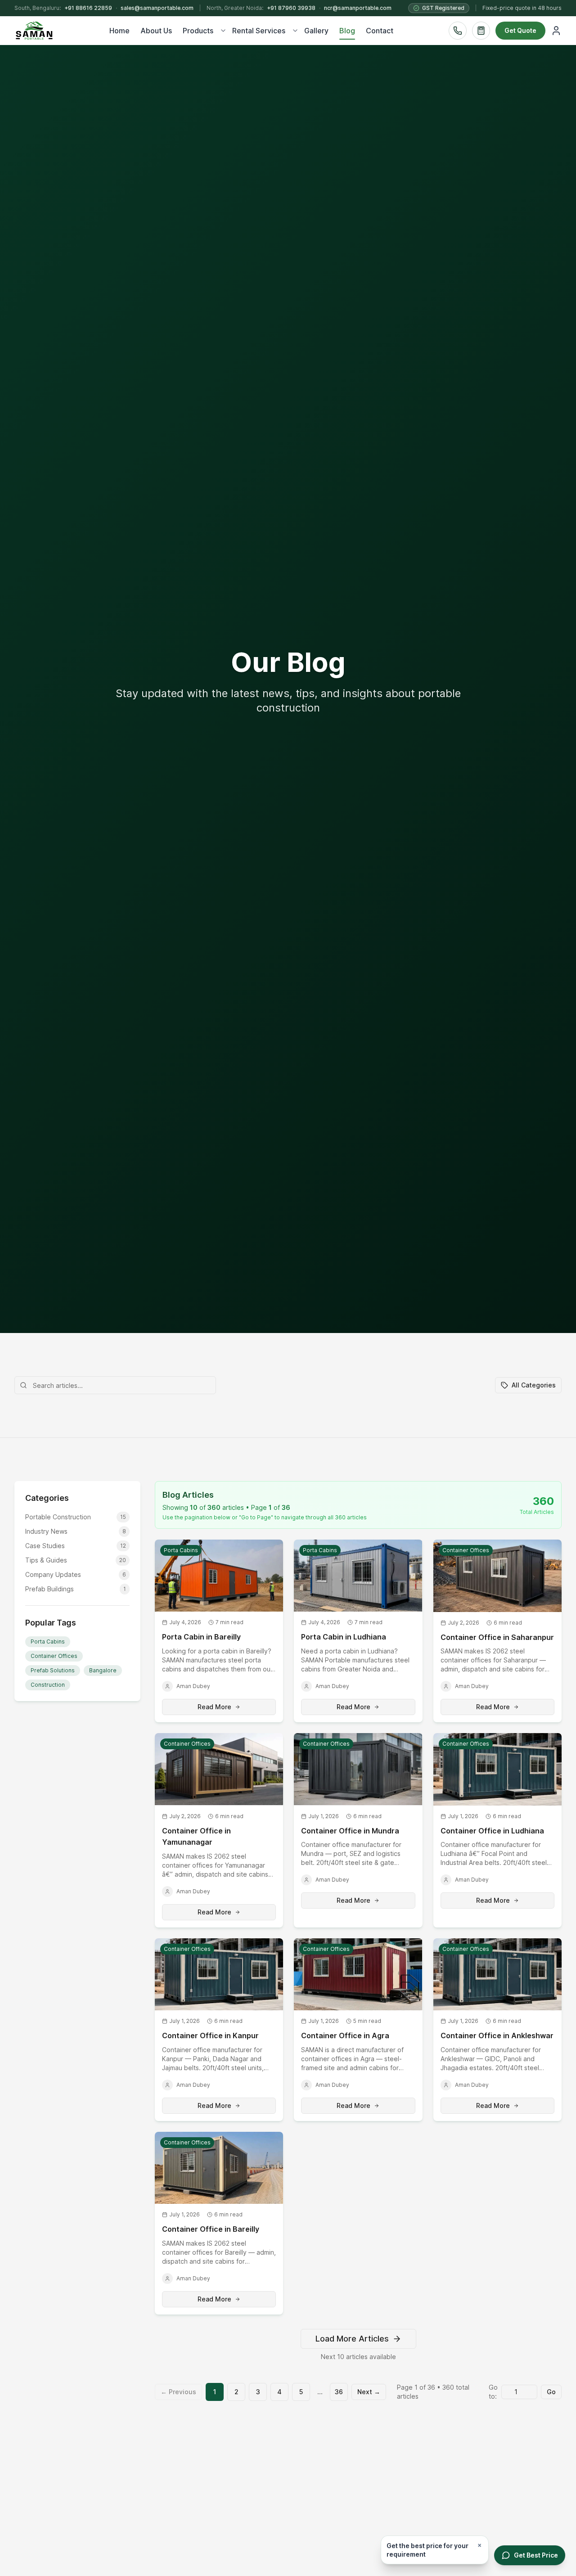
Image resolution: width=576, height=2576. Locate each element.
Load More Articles (352, 2339)
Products (198, 31)
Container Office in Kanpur (210, 2036)
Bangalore (103, 1670)
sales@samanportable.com (157, 8)
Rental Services (259, 31)
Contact (380, 31)
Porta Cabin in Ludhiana (344, 1637)
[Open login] (556, 31)
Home (119, 31)
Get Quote (520, 30)
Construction (48, 1685)
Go (551, 2392)
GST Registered (443, 8)
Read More (214, 1707)
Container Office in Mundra (350, 1831)
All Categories (534, 1385)
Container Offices (54, 1656)
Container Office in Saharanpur (497, 1637)
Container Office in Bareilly (211, 2229)
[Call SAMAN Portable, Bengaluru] (458, 31)
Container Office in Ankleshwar (497, 2036)
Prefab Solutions (53, 1670)
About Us (156, 31)
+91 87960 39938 (291, 8)
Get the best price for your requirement (427, 2550)
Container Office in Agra (345, 2036)
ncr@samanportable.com (358, 8)
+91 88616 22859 (88, 8)
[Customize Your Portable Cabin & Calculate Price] (481, 31)
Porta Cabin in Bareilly (201, 1637)
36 (339, 2392)
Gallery (316, 31)
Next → (369, 2392)
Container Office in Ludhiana (492, 1831)
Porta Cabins (48, 1642)
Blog (347, 31)
